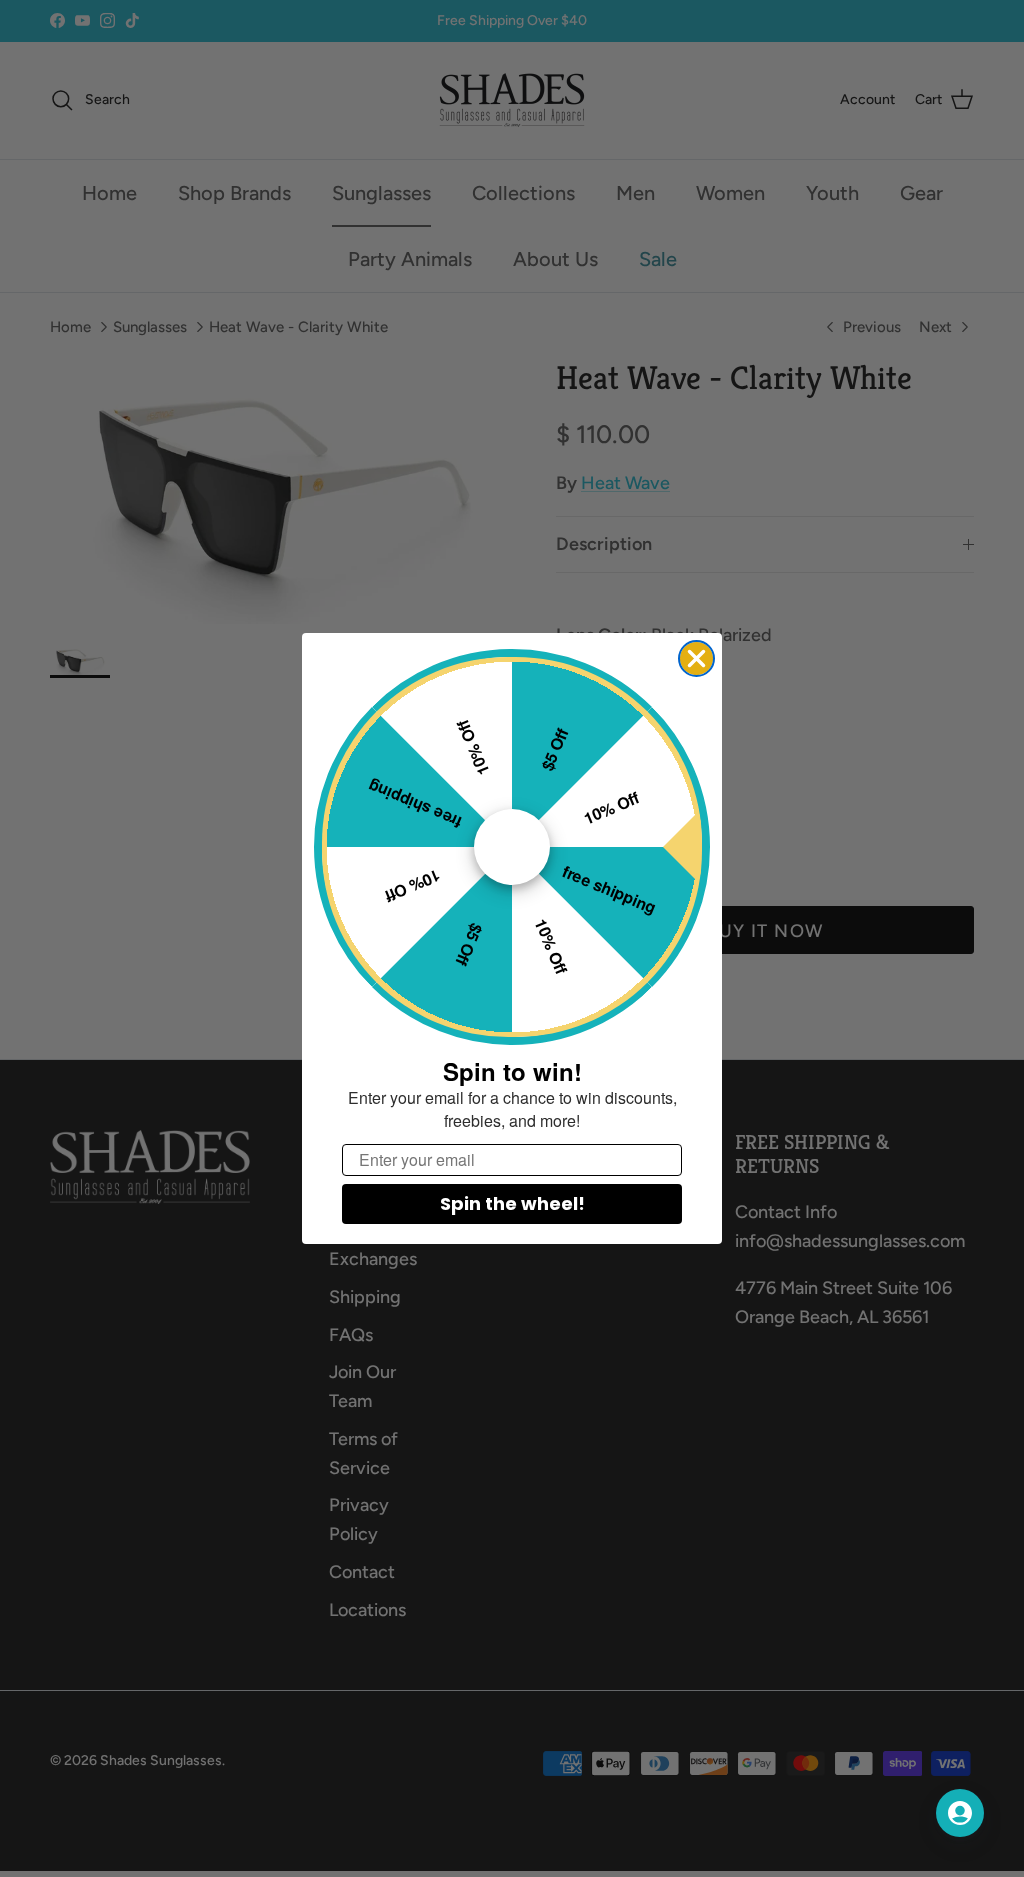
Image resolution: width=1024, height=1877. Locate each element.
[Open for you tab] (960, 1813)
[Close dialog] (696, 658)
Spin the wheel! (512, 1203)
